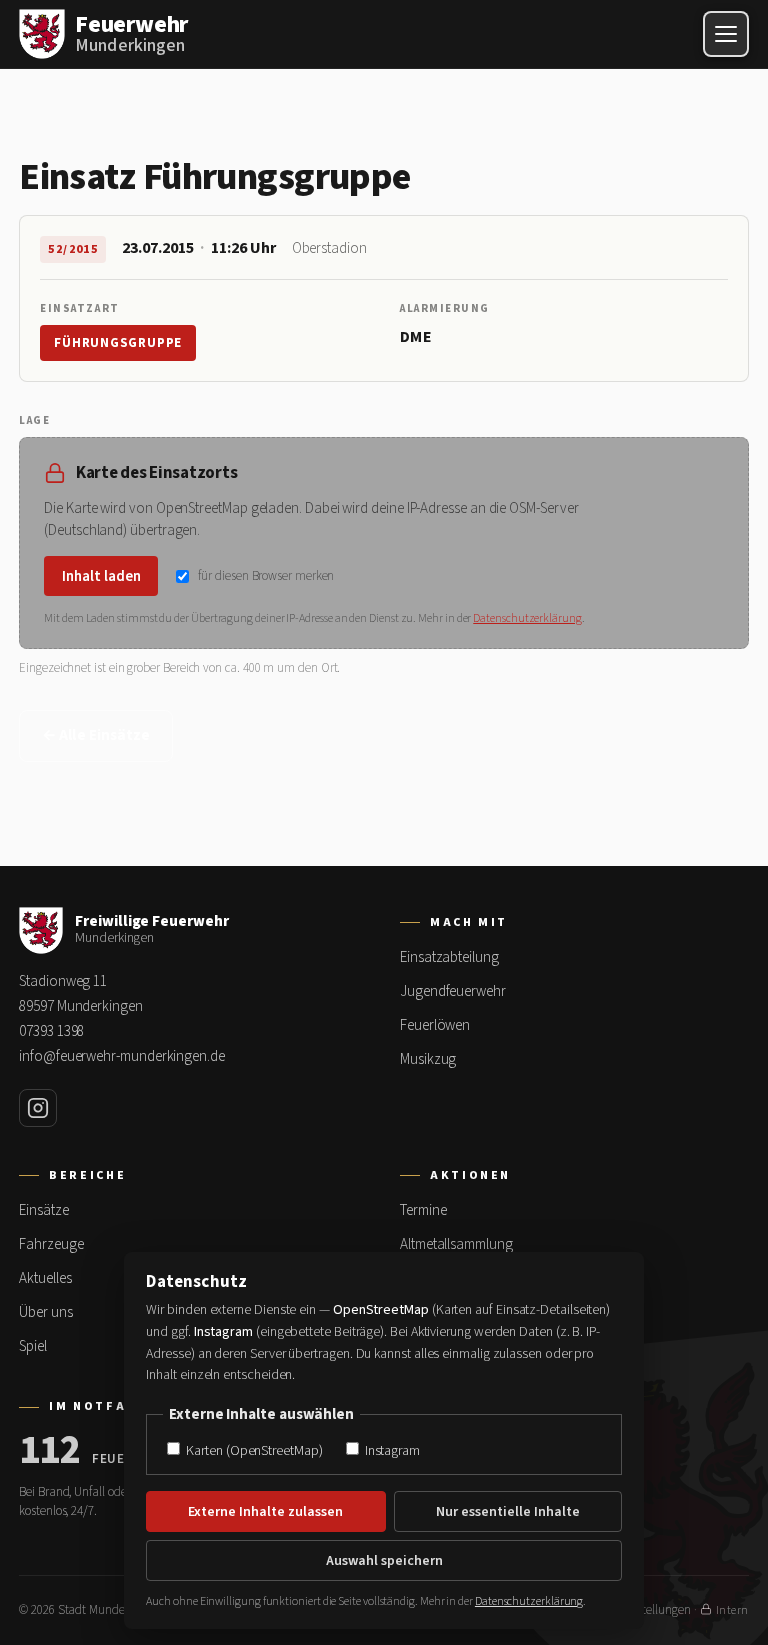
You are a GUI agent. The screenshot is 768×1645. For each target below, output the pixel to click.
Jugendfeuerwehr (453, 991)
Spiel (33, 1346)
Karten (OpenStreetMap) (252, 1450)
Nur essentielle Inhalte (508, 1512)
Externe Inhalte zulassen (265, 1512)
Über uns (45, 1312)
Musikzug (428, 1059)
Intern (732, 1610)
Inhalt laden (101, 576)
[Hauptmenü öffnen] (726, 34)
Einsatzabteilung (449, 957)
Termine (423, 1210)
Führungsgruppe (118, 343)
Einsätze (43, 1210)
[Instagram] (38, 1108)
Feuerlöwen (435, 1025)
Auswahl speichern (384, 1561)
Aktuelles (45, 1278)
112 (49, 1451)
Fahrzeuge (51, 1244)
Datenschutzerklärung (527, 618)
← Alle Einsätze (96, 735)
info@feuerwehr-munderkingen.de (122, 1056)
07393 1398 (51, 1031)
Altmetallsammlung (456, 1244)
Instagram (391, 1450)
